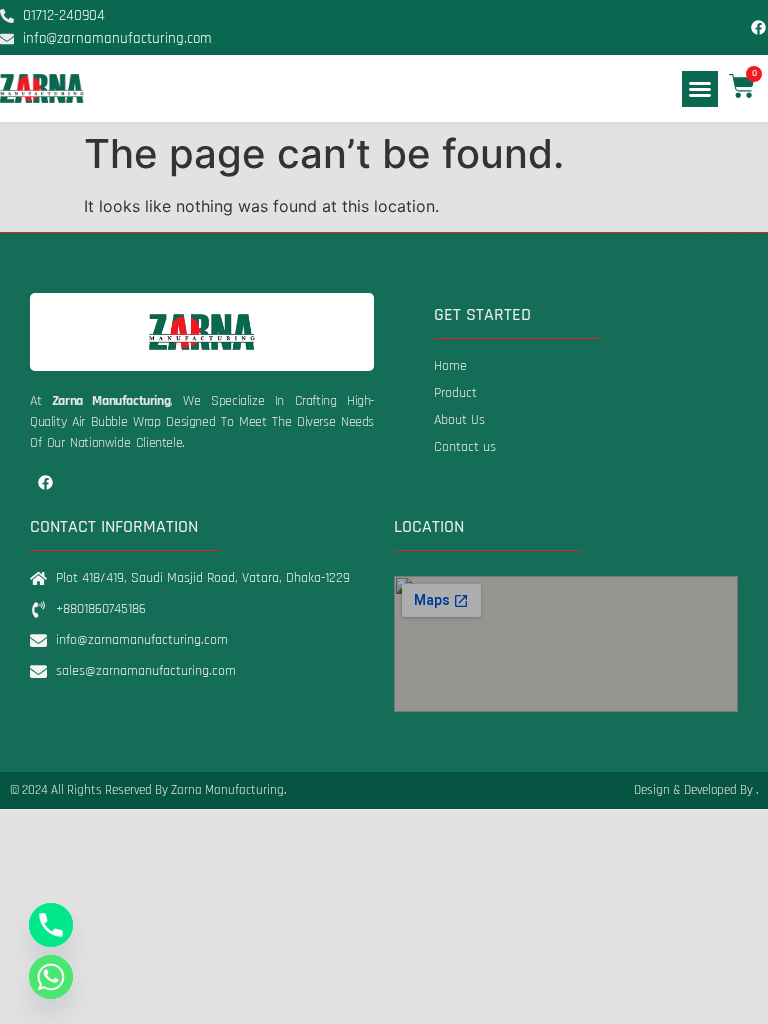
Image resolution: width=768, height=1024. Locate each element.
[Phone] (51, 925)
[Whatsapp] (51, 977)
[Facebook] (759, 28)
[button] (700, 89)
